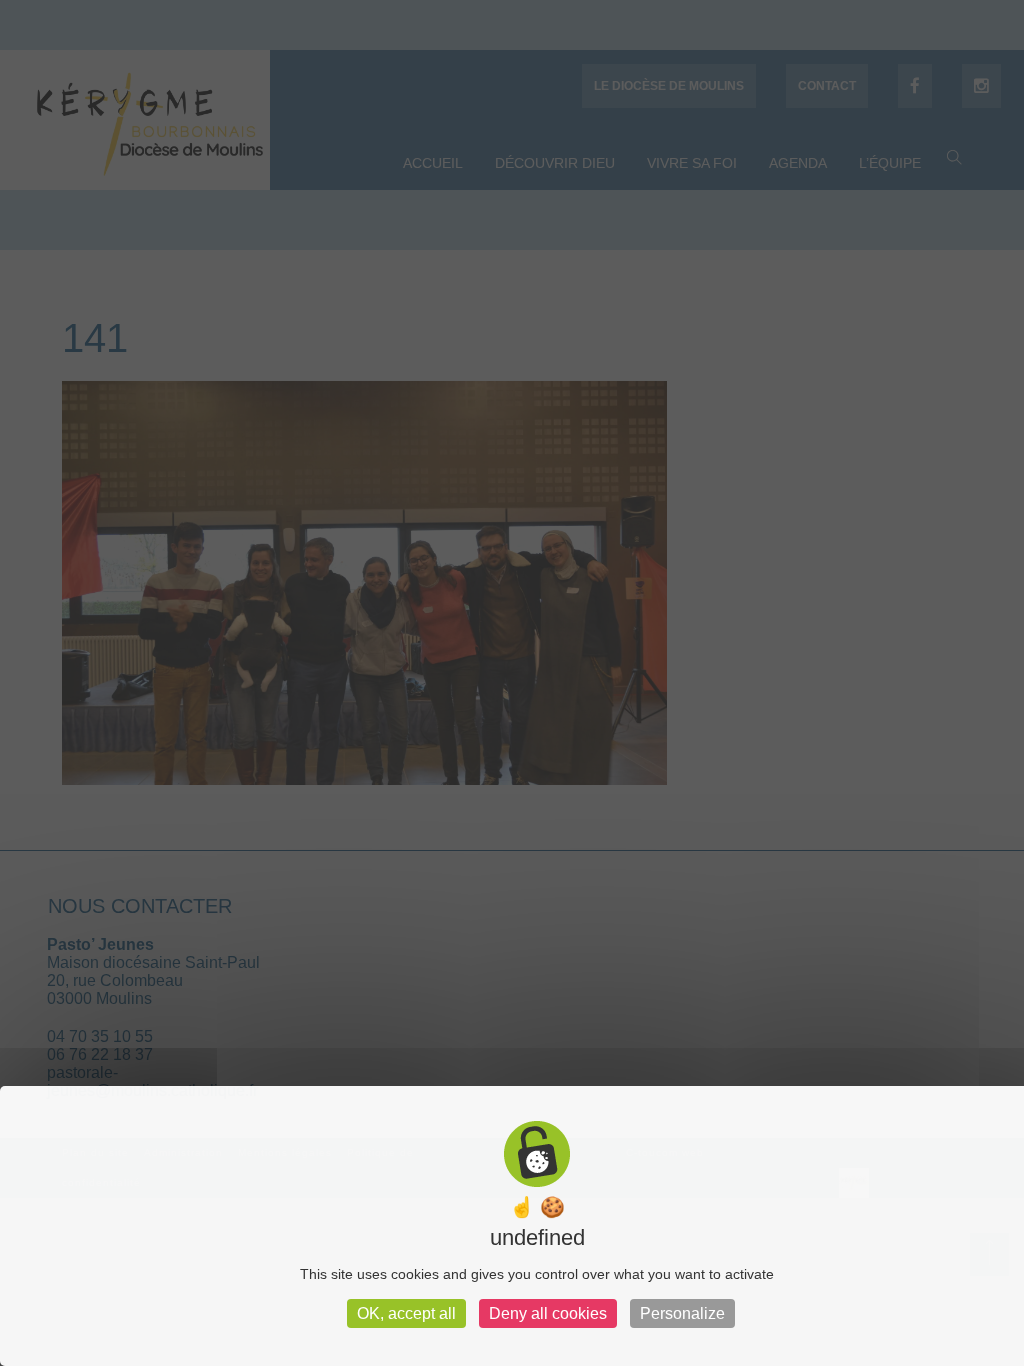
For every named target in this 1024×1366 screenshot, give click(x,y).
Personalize (682, 1313)
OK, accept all (406, 1313)
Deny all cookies (548, 1313)
